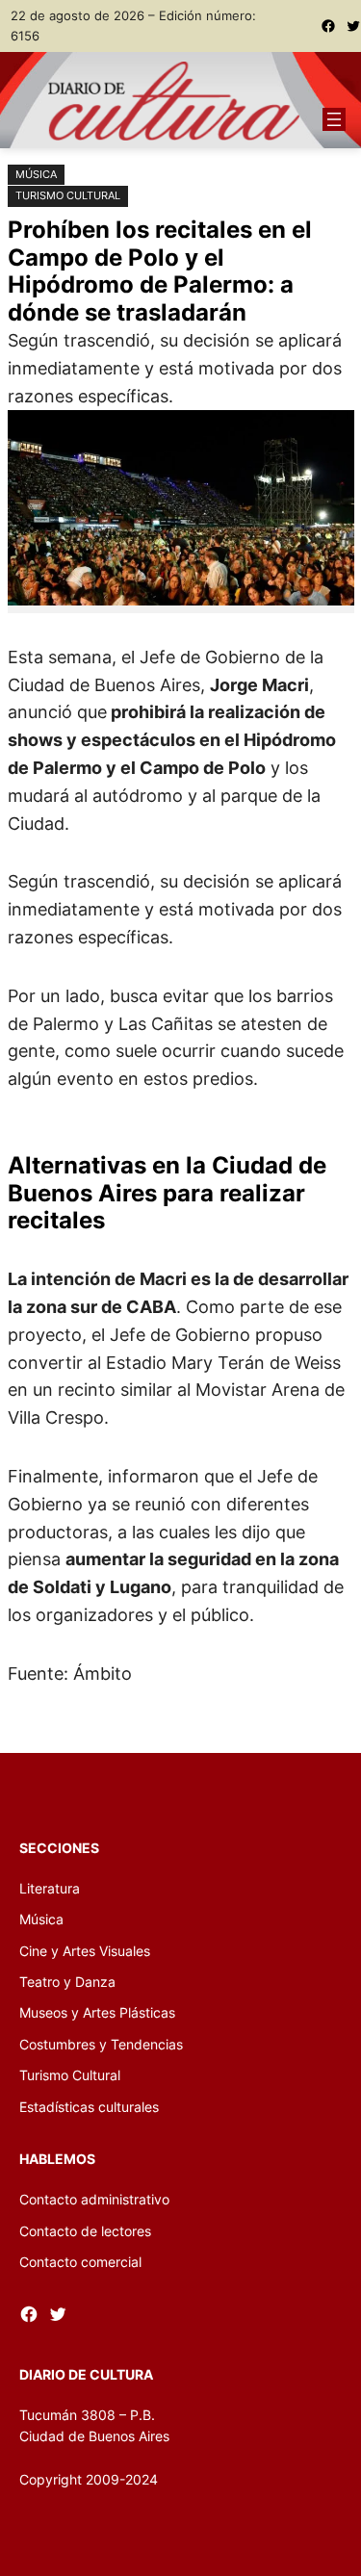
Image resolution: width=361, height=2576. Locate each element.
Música (36, 174)
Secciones (59, 1848)
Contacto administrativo (94, 2199)
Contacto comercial (80, 2262)
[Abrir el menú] (334, 119)
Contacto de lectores (85, 2231)
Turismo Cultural (68, 195)
